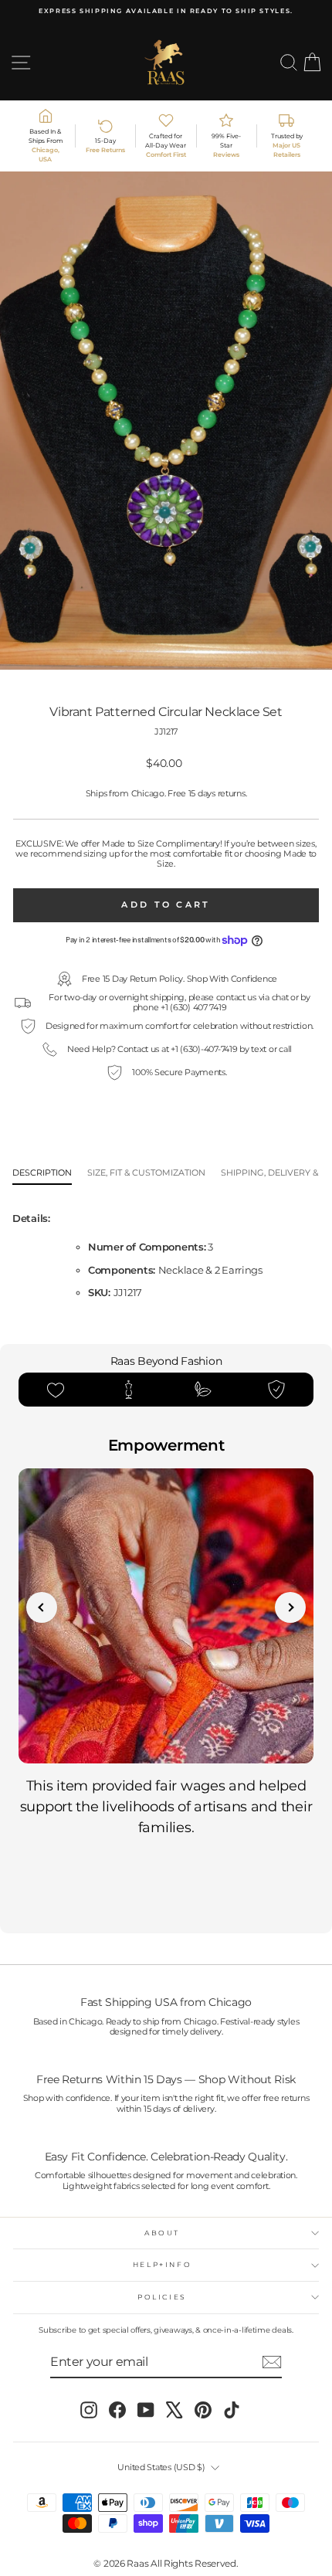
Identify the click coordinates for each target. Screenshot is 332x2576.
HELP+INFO (163, 2264)
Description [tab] (42, 1173)
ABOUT (162, 2233)
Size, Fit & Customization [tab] (146, 1173)
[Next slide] (290, 1607)
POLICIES (162, 2297)
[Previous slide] (42, 1607)
